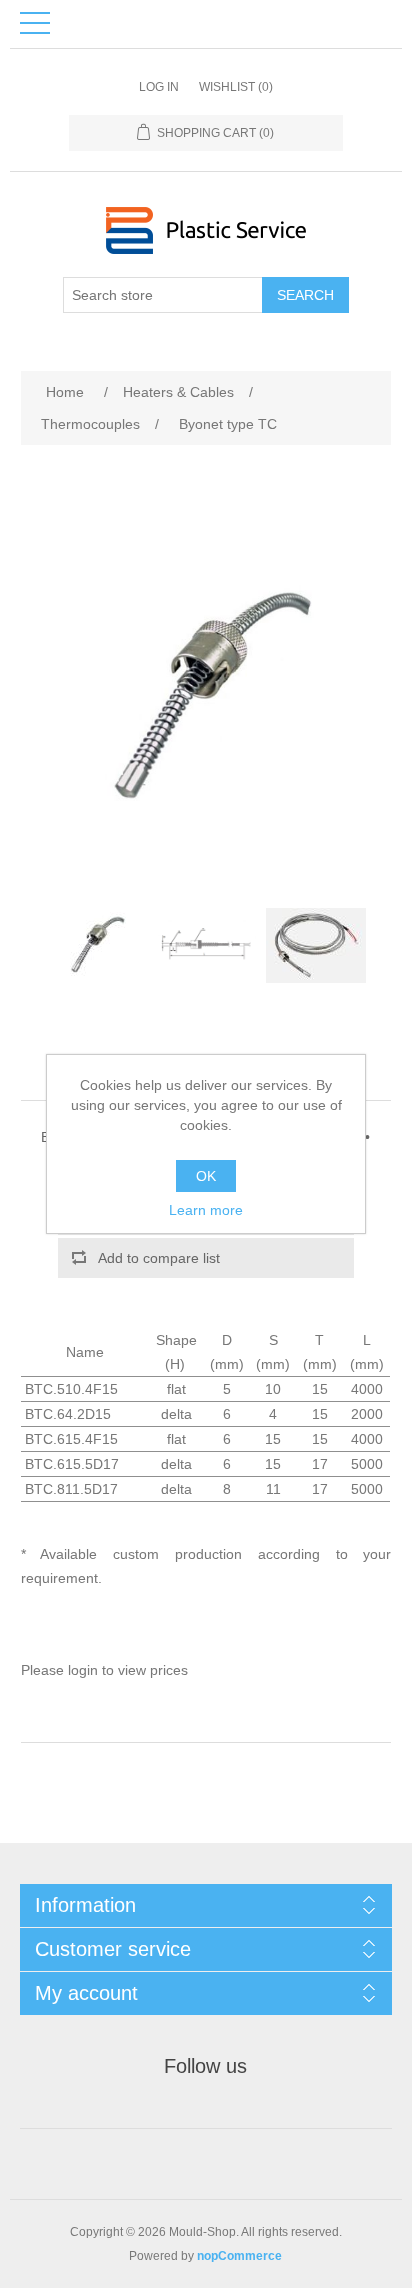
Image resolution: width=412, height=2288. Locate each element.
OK (206, 1176)
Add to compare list (159, 1258)
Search (305, 295)
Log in (159, 87)
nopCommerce (239, 2256)
